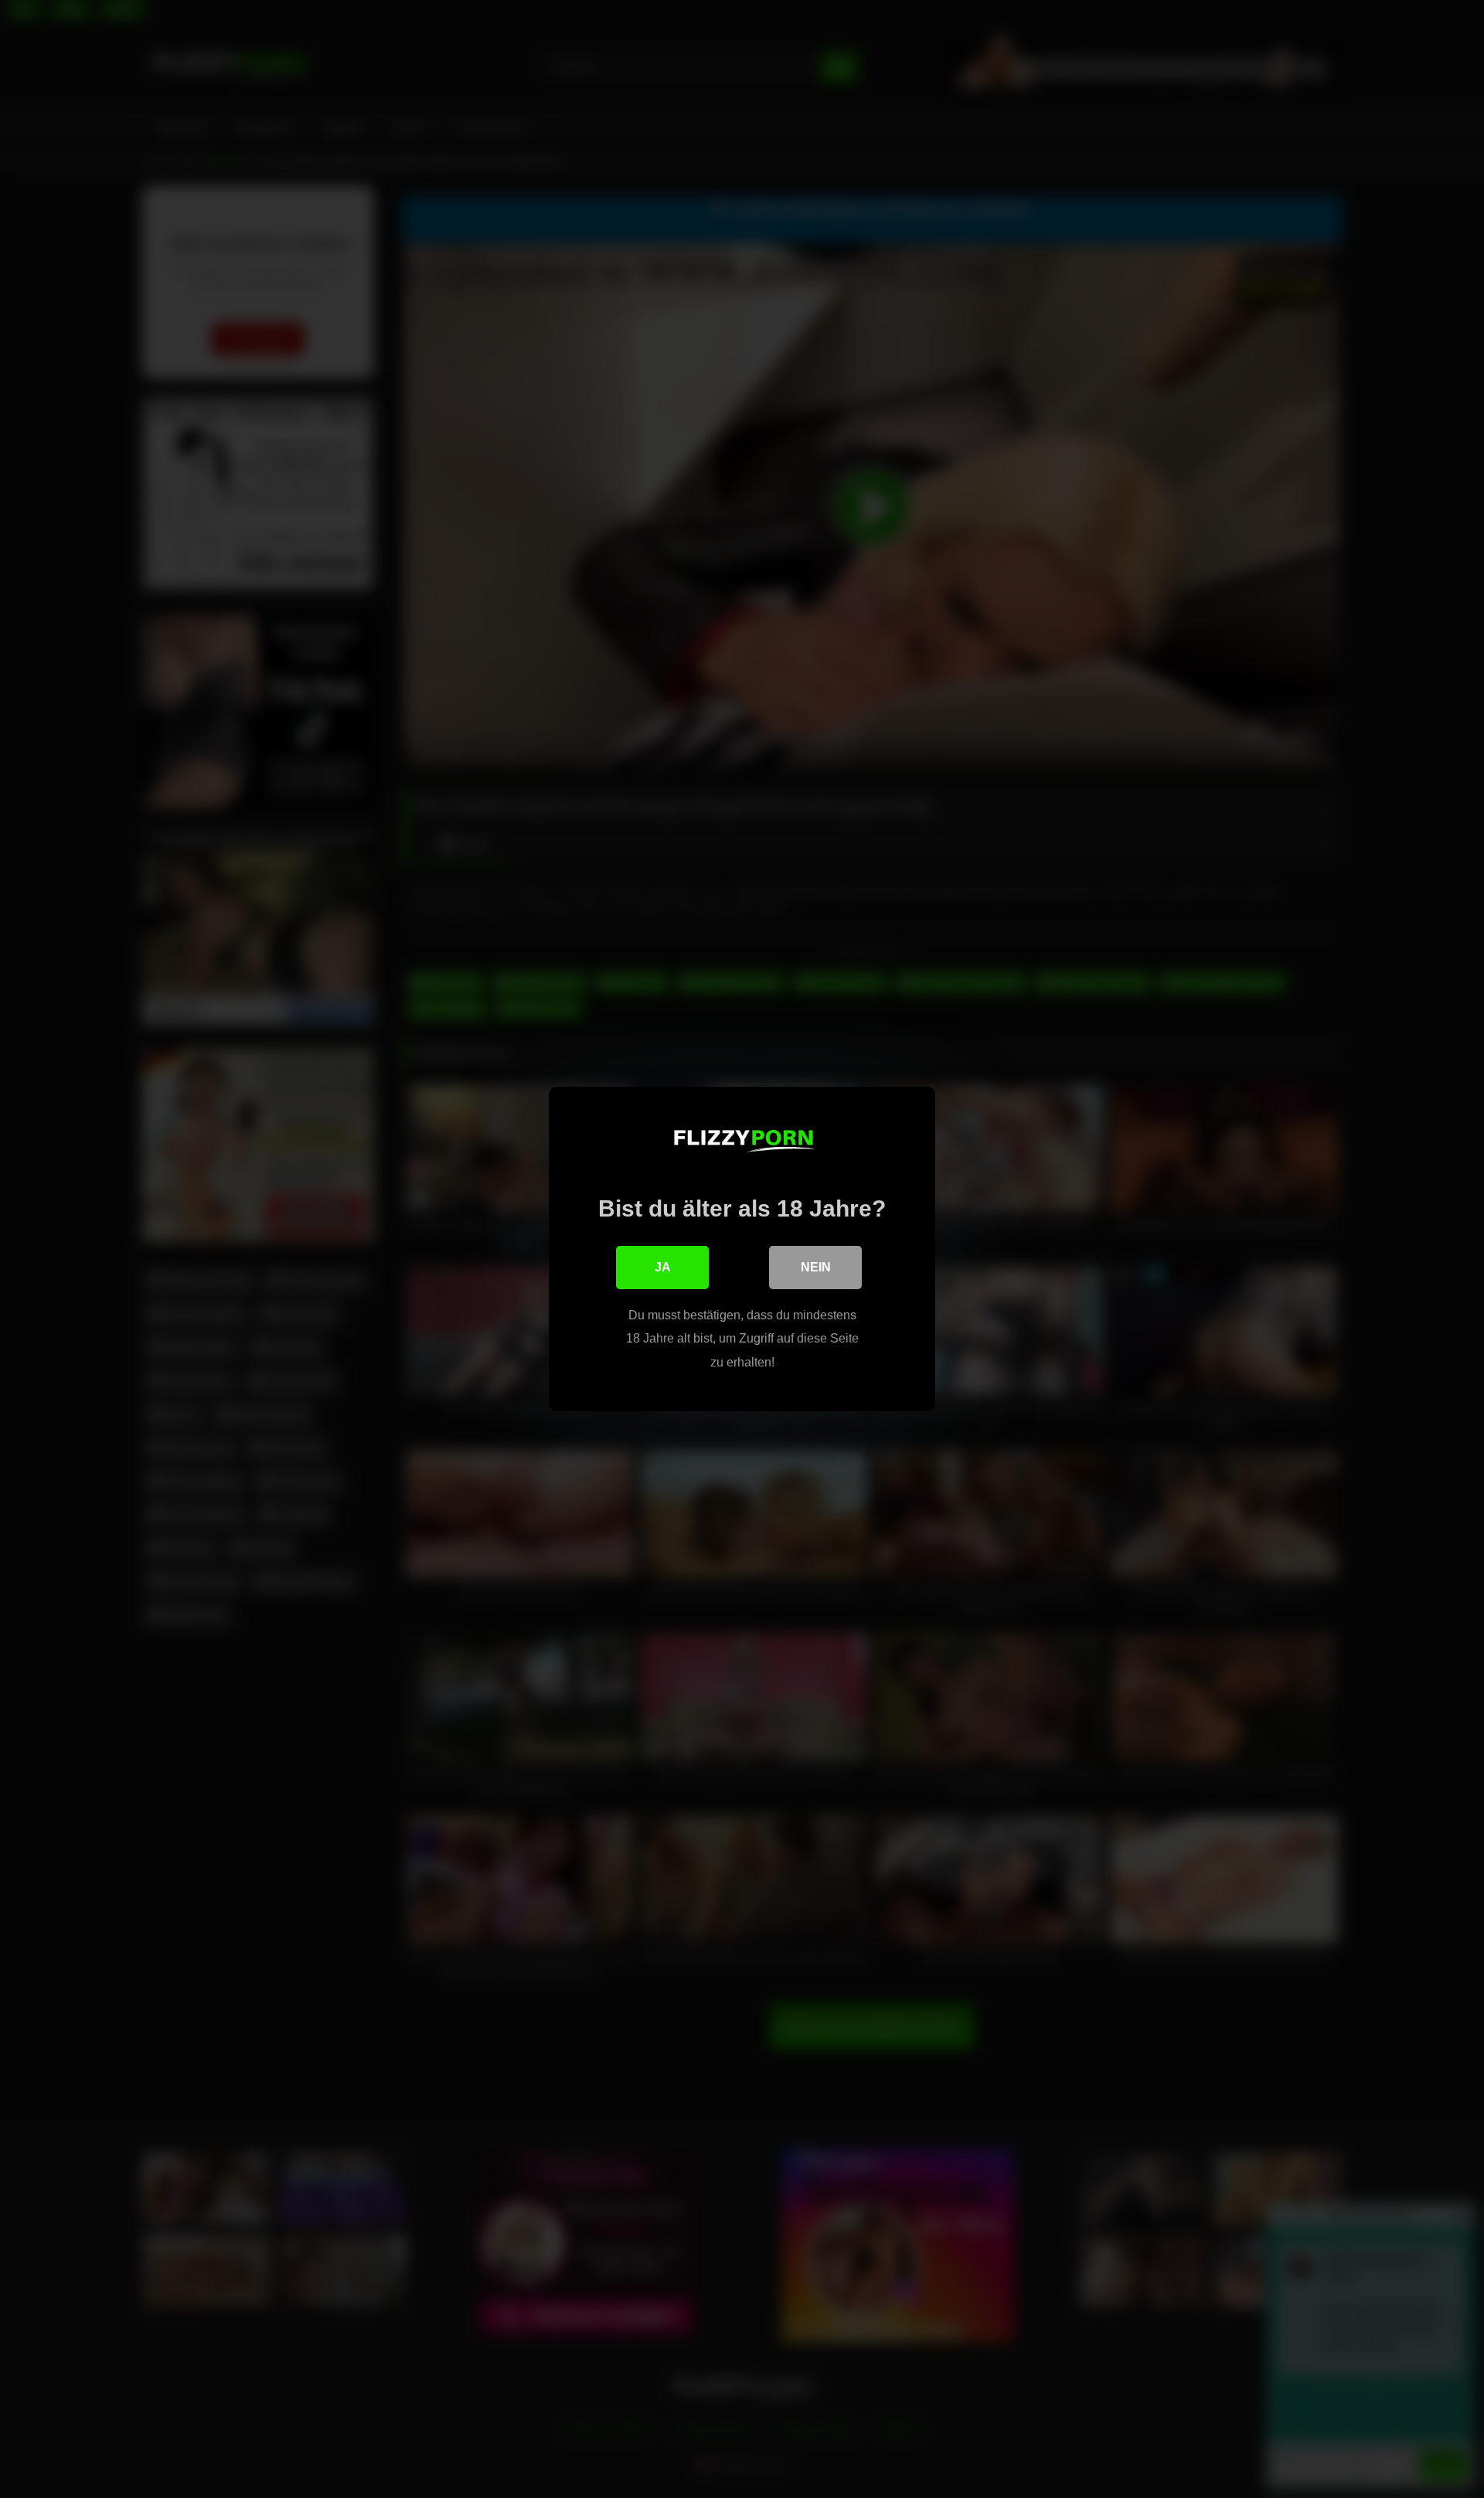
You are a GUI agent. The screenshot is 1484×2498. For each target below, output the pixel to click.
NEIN (816, 1267)
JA (663, 1267)
